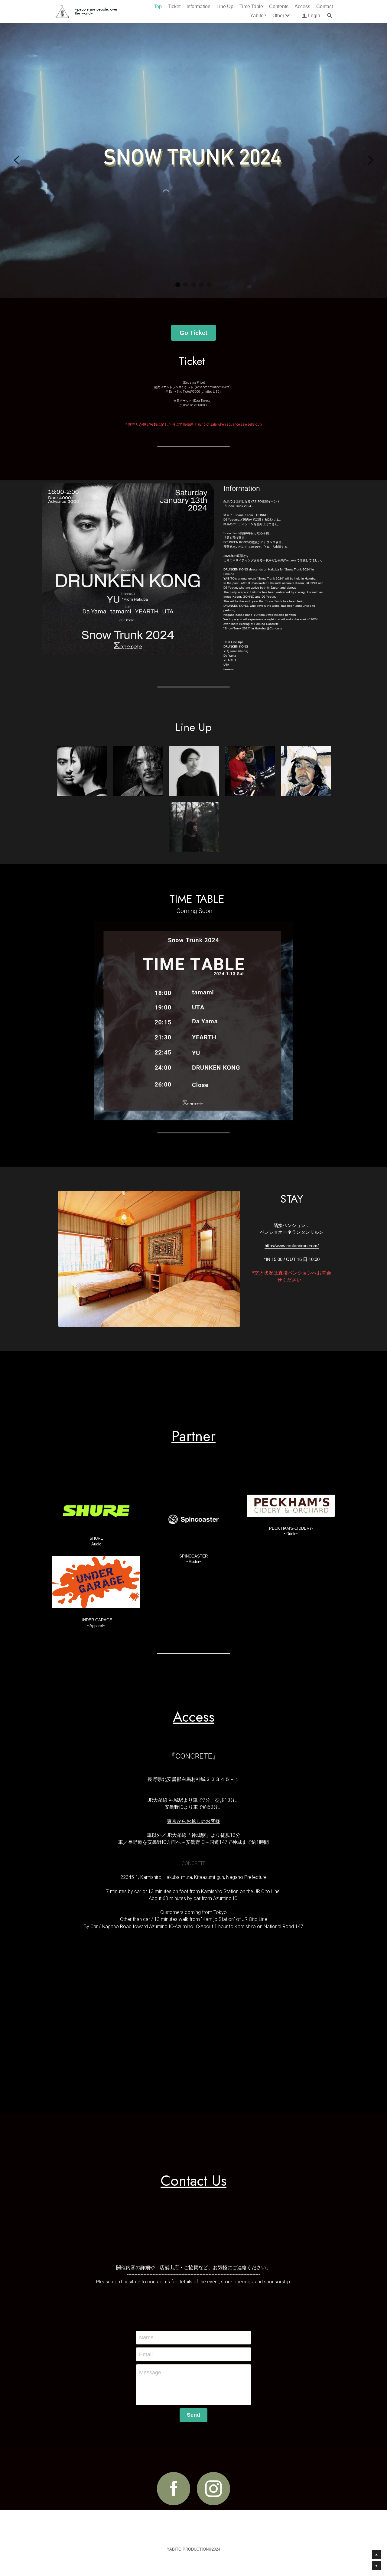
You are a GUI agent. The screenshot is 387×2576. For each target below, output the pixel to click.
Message (150, 2355)
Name (146, 2320)
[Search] (330, 15)
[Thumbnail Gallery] (306, 754)
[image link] (96, 1493)
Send (193, 2398)
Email (146, 2337)
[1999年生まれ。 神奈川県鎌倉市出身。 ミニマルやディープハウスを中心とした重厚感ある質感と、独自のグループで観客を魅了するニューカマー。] (194, 809)
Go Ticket (193, 316)
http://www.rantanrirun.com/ (292, 1228)
